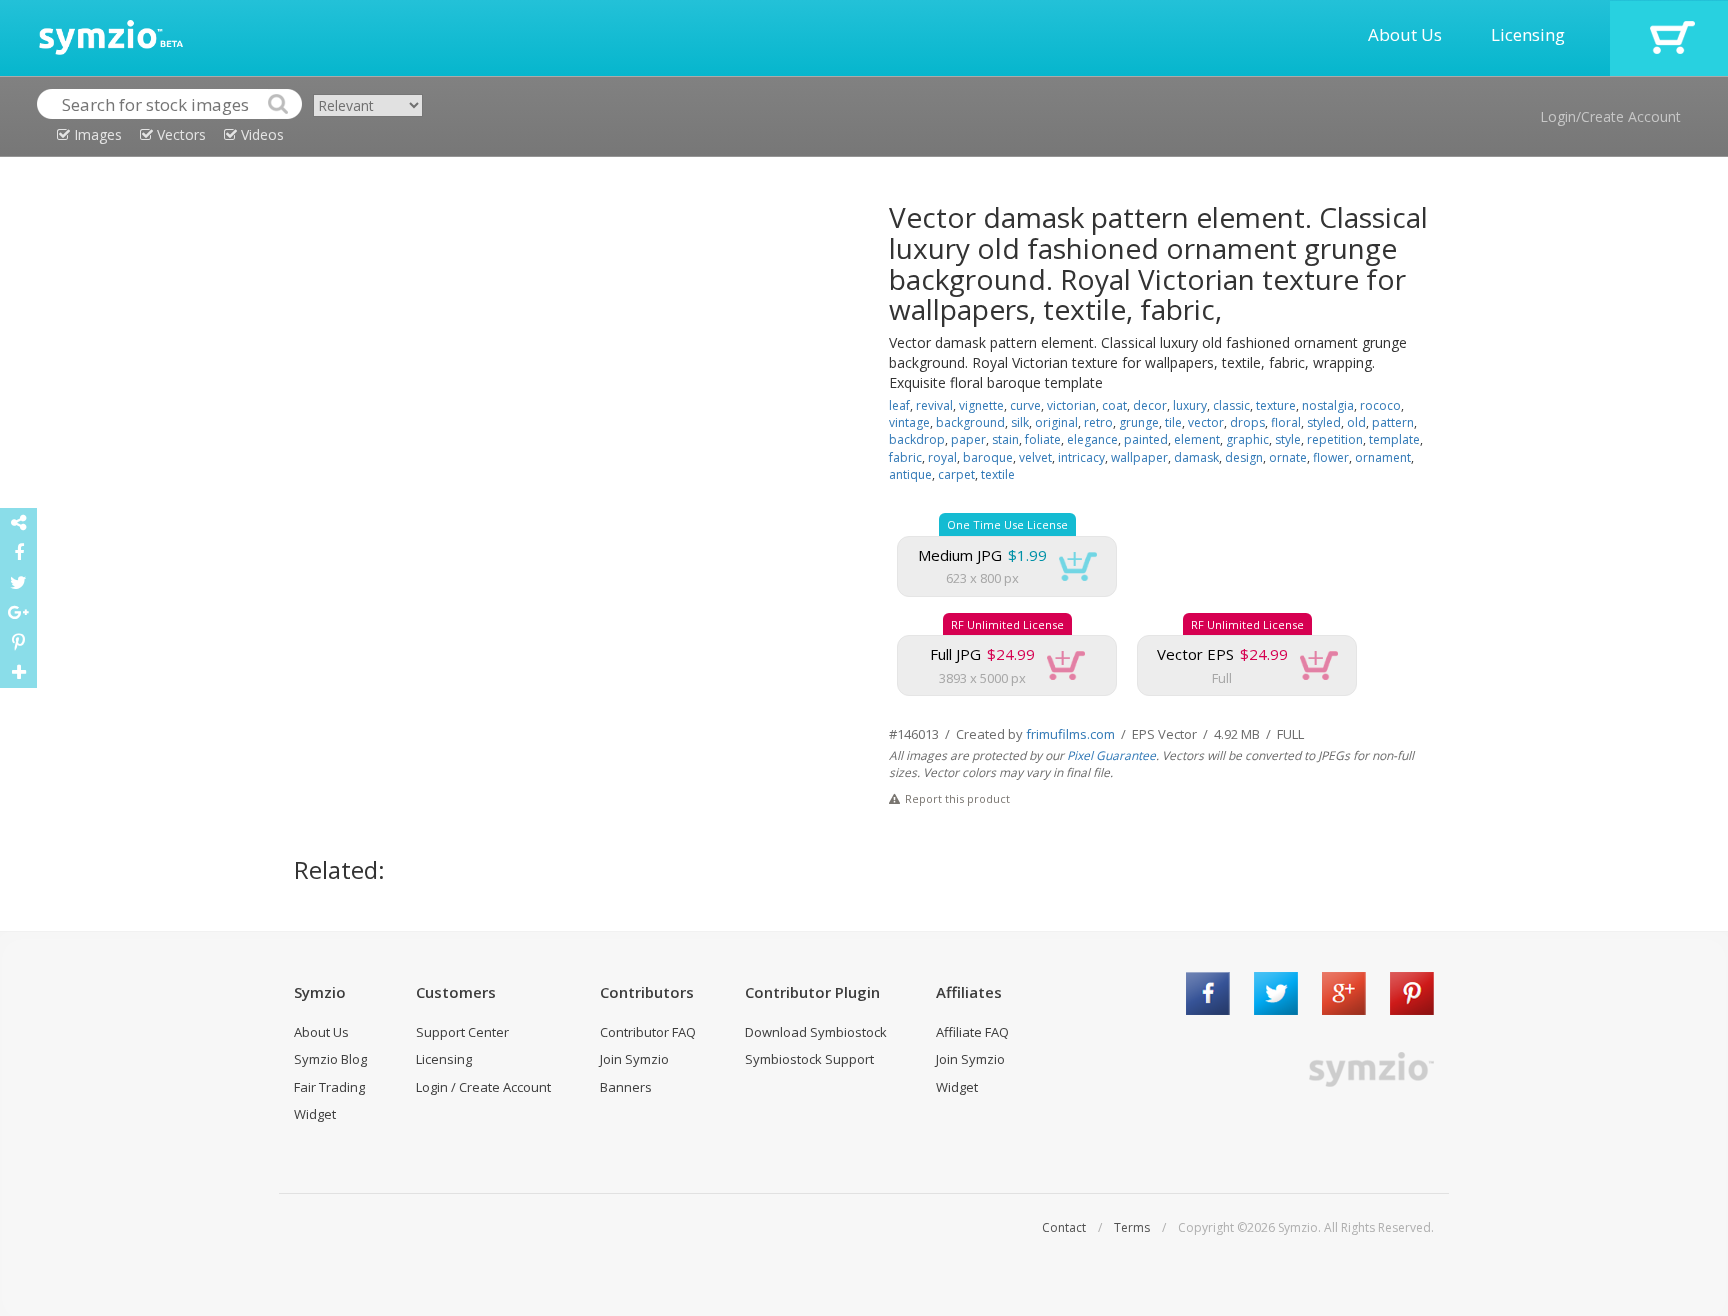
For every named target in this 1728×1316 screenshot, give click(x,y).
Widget (315, 1114)
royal (942, 457)
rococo (1380, 405)
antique (910, 474)
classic (1231, 405)
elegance (1092, 439)
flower (1331, 457)
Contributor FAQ (648, 1032)
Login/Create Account (1610, 116)
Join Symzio (634, 1059)
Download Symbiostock (816, 1032)
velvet (1035, 457)
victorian (1071, 405)
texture (1276, 405)
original (1056, 422)
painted (1146, 439)
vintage (909, 422)
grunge (1139, 422)
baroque (988, 457)
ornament (1383, 457)
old (1356, 422)
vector (1206, 422)
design (1244, 457)
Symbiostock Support (809, 1059)
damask (1196, 457)
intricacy (1081, 457)
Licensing (1528, 34)
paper (968, 439)
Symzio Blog (330, 1059)
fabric (905, 457)
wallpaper (1139, 457)
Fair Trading (329, 1087)
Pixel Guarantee (1111, 755)
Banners (626, 1087)
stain (1005, 439)
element (1197, 439)
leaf (899, 405)
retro (1098, 422)
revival (934, 405)
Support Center (462, 1032)
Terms (1132, 1227)
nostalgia (1328, 405)
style (1288, 439)
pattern (1393, 422)
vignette (981, 405)
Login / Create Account (483, 1087)
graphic (1247, 439)
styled (1324, 422)
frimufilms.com (1070, 734)
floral (1286, 422)
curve (1025, 405)
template (1394, 439)
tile (1173, 422)
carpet (956, 474)
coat (1114, 405)
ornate (1288, 457)
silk (1020, 422)
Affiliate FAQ (972, 1032)
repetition (1335, 439)
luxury (1190, 405)
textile (998, 474)
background (970, 422)
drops (1247, 422)
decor (1150, 405)
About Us (1405, 34)
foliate (1043, 439)
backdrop (917, 439)
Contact (1064, 1227)
